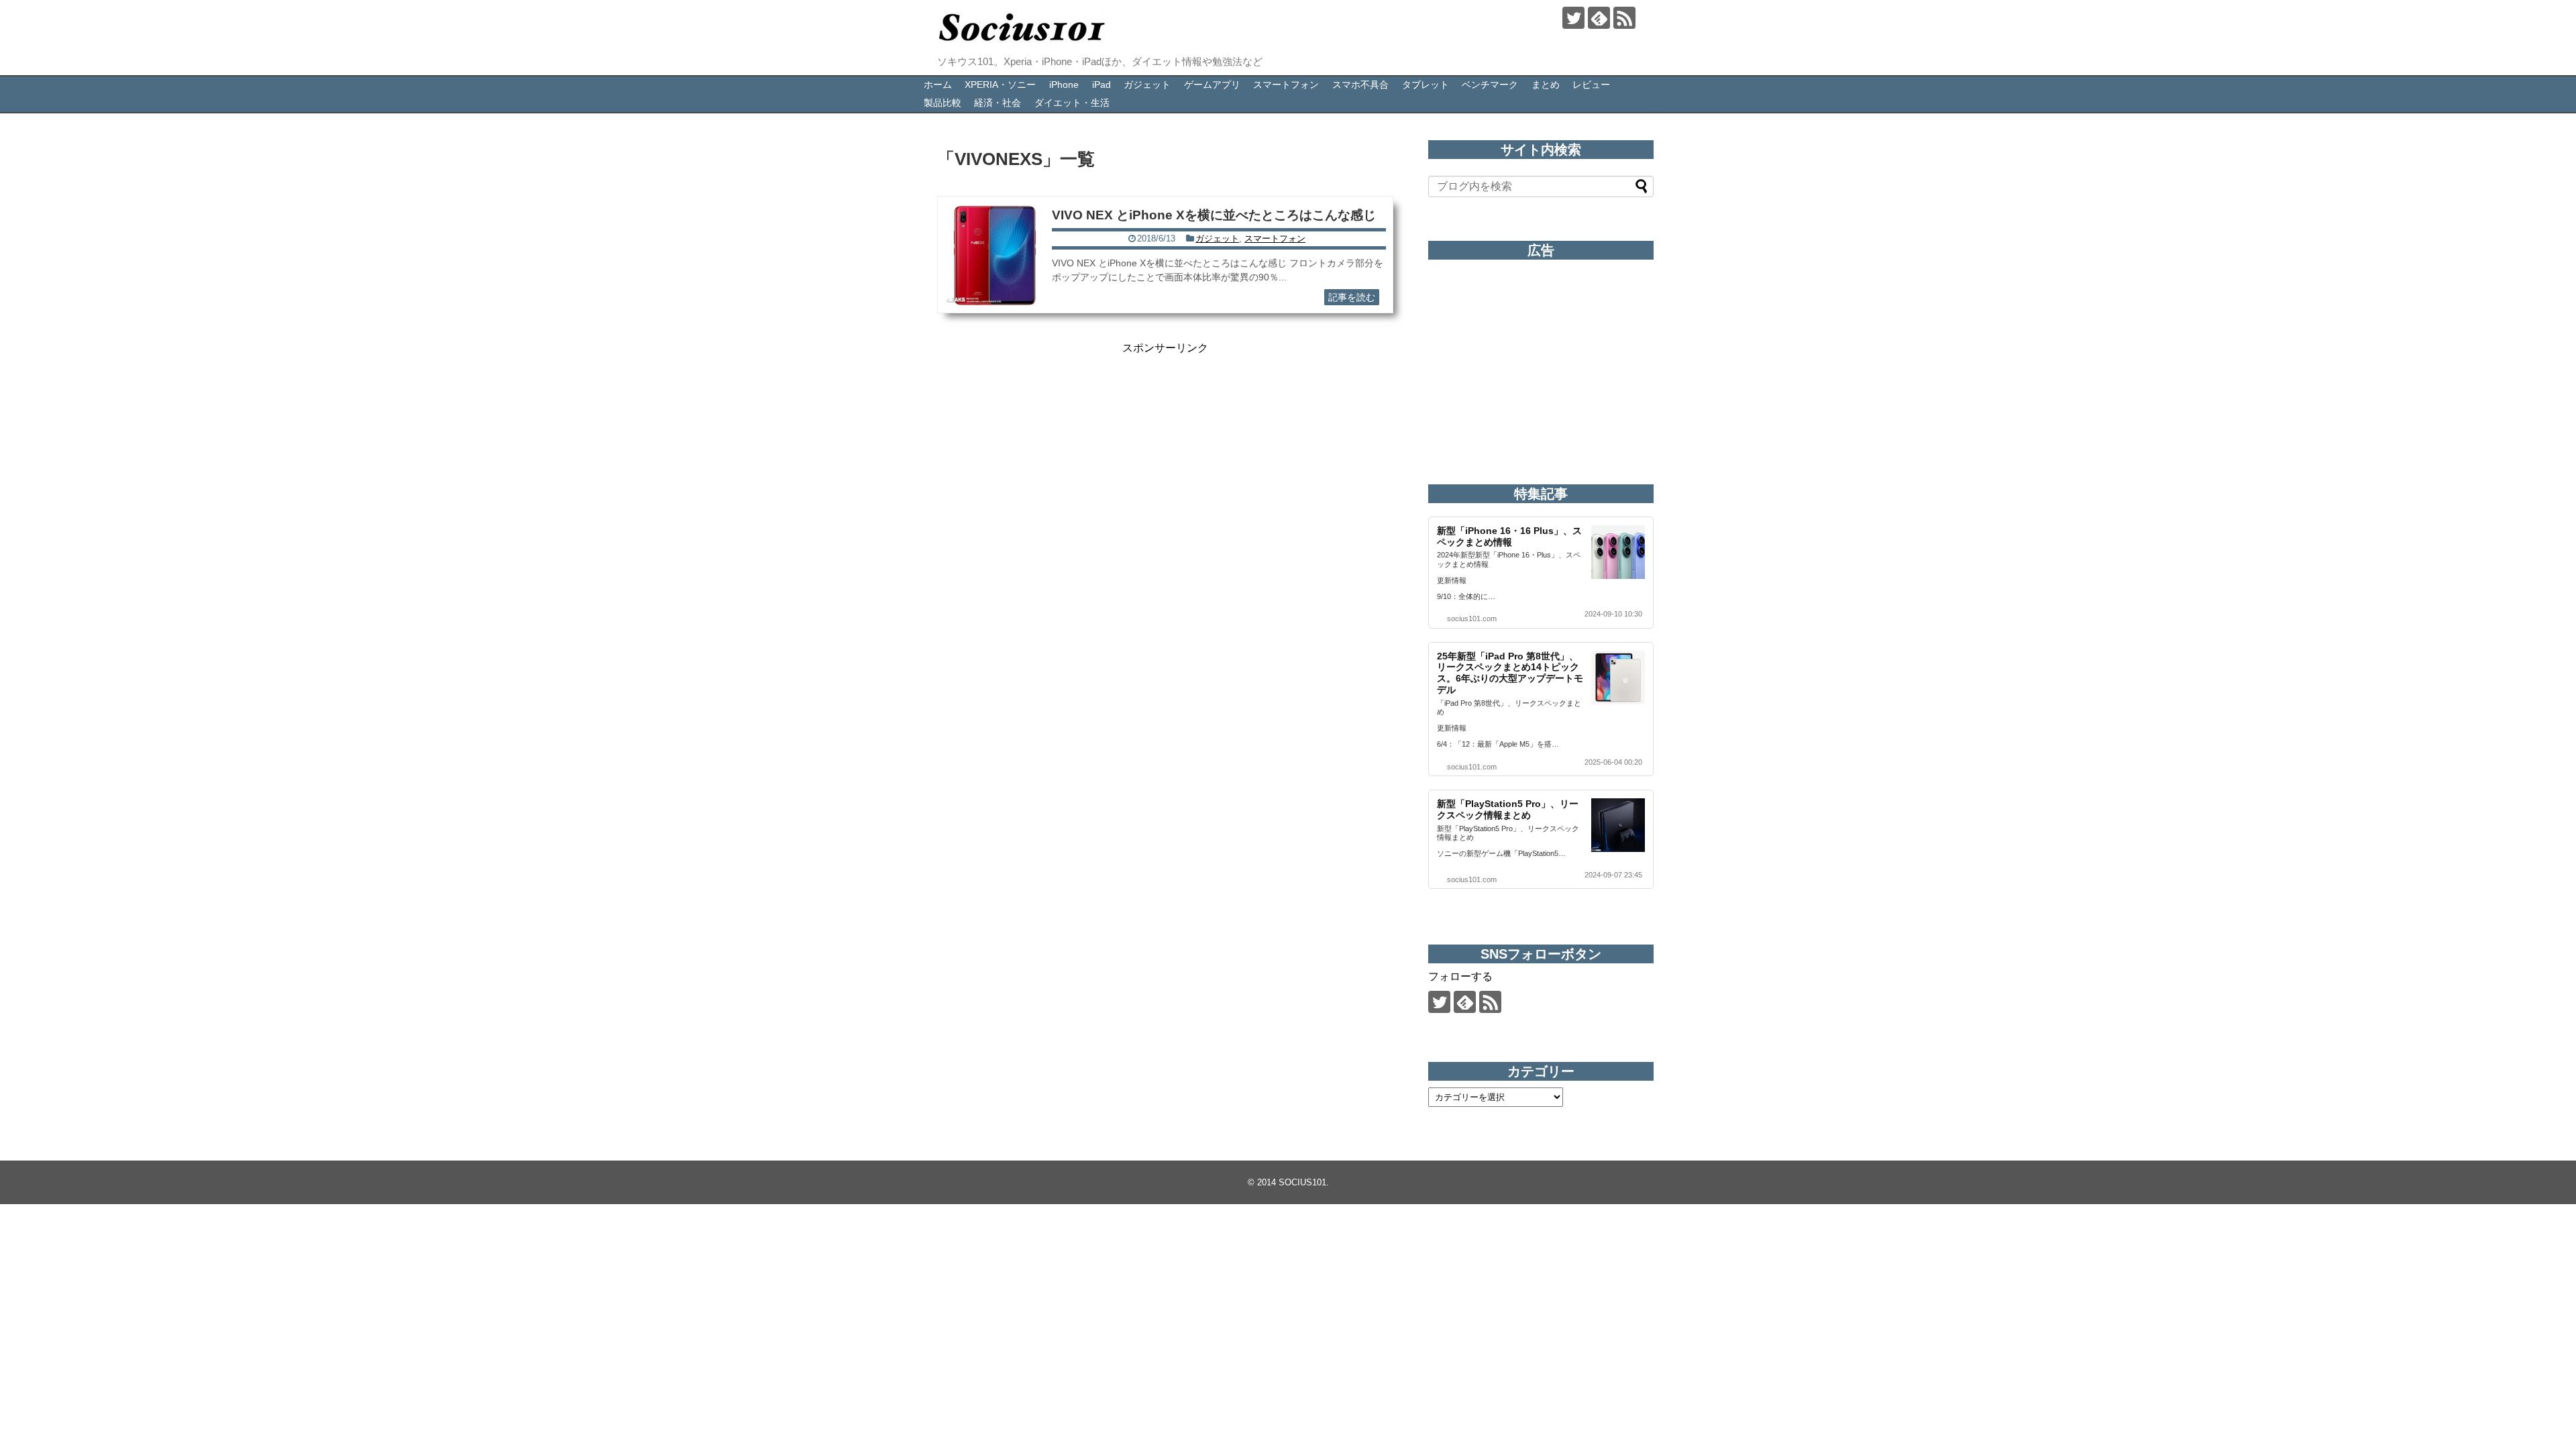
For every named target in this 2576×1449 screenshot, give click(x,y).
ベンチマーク (1490, 85)
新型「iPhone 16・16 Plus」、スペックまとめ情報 (1509, 536)
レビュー (1591, 85)
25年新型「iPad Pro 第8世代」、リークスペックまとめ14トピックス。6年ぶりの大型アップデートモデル (1510, 673)
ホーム (938, 85)
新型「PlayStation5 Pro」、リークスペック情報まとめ (1508, 809)
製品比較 (943, 103)
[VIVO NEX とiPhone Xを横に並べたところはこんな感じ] (995, 256)
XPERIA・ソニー (1000, 85)
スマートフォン (1286, 85)
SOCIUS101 (1302, 1182)
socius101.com (1472, 619)
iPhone (1064, 85)
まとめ (1546, 85)
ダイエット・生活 (1072, 103)
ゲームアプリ (1212, 85)
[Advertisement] (1165, 449)
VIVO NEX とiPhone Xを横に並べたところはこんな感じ (1214, 215)
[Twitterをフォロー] (1573, 18)
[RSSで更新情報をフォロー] (1624, 18)
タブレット (1426, 85)
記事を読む (1352, 297)
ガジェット (1147, 85)
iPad (1102, 85)
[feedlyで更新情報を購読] (1599, 18)
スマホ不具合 (1360, 85)
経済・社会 (998, 103)
